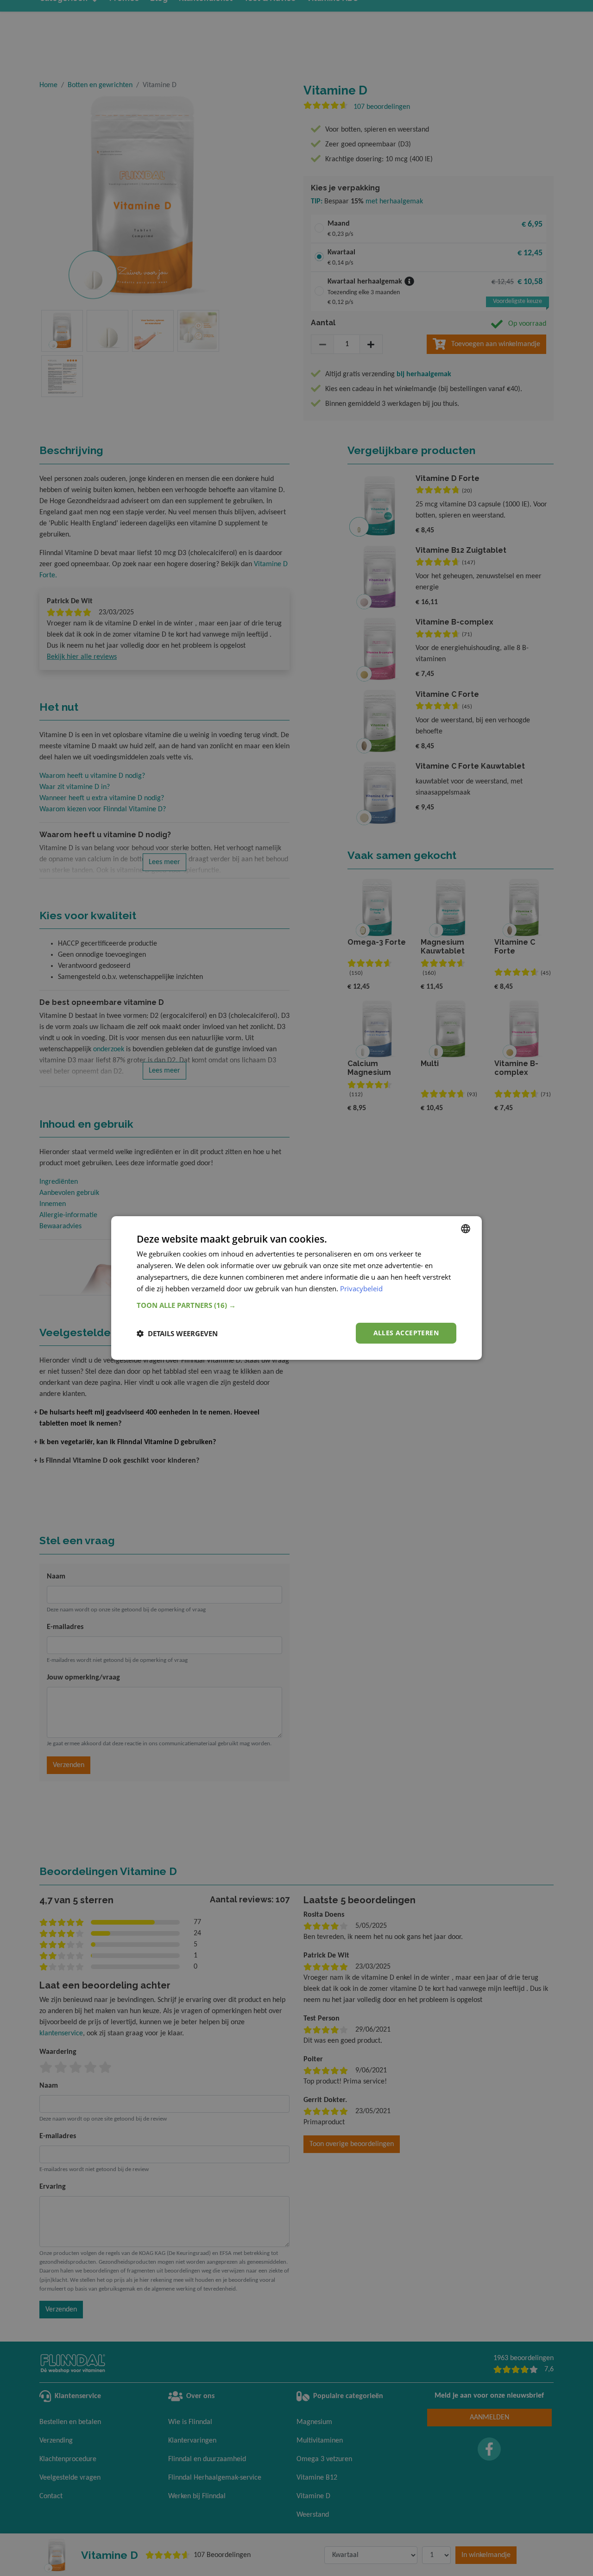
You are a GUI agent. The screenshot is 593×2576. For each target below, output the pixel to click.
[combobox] (466, 1229)
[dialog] (296, 1288)
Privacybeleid (361, 1288)
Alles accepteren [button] (406, 1333)
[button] (296, 1305)
